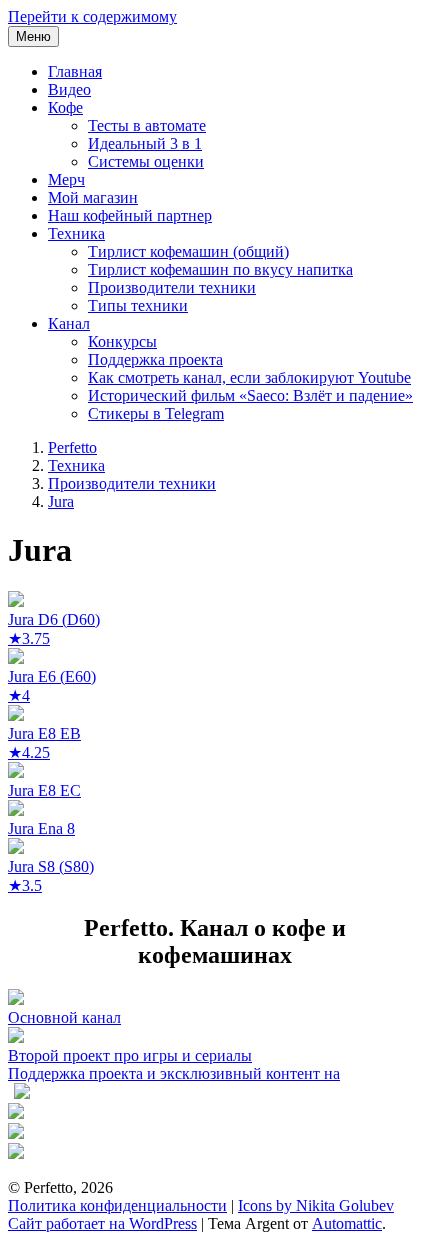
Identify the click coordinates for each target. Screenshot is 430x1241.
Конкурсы (122, 341)
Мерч (66, 179)
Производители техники (172, 287)
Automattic (347, 1223)
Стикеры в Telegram (156, 413)
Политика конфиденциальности (117, 1205)
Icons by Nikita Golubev (316, 1205)
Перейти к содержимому (92, 16)
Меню (33, 36)
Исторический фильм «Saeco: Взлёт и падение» (250, 395)
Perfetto (72, 447)
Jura (61, 501)
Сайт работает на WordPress (102, 1223)
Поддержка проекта (155, 359)
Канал (69, 323)
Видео (69, 89)
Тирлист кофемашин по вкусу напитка (220, 269)
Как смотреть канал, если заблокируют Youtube (249, 377)
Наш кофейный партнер (130, 215)
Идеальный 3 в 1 (145, 143)
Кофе (65, 107)
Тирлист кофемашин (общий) (188, 251)
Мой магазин (93, 197)
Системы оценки (146, 161)
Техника (76, 233)
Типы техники (138, 305)
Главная (75, 71)
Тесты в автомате (147, 125)
